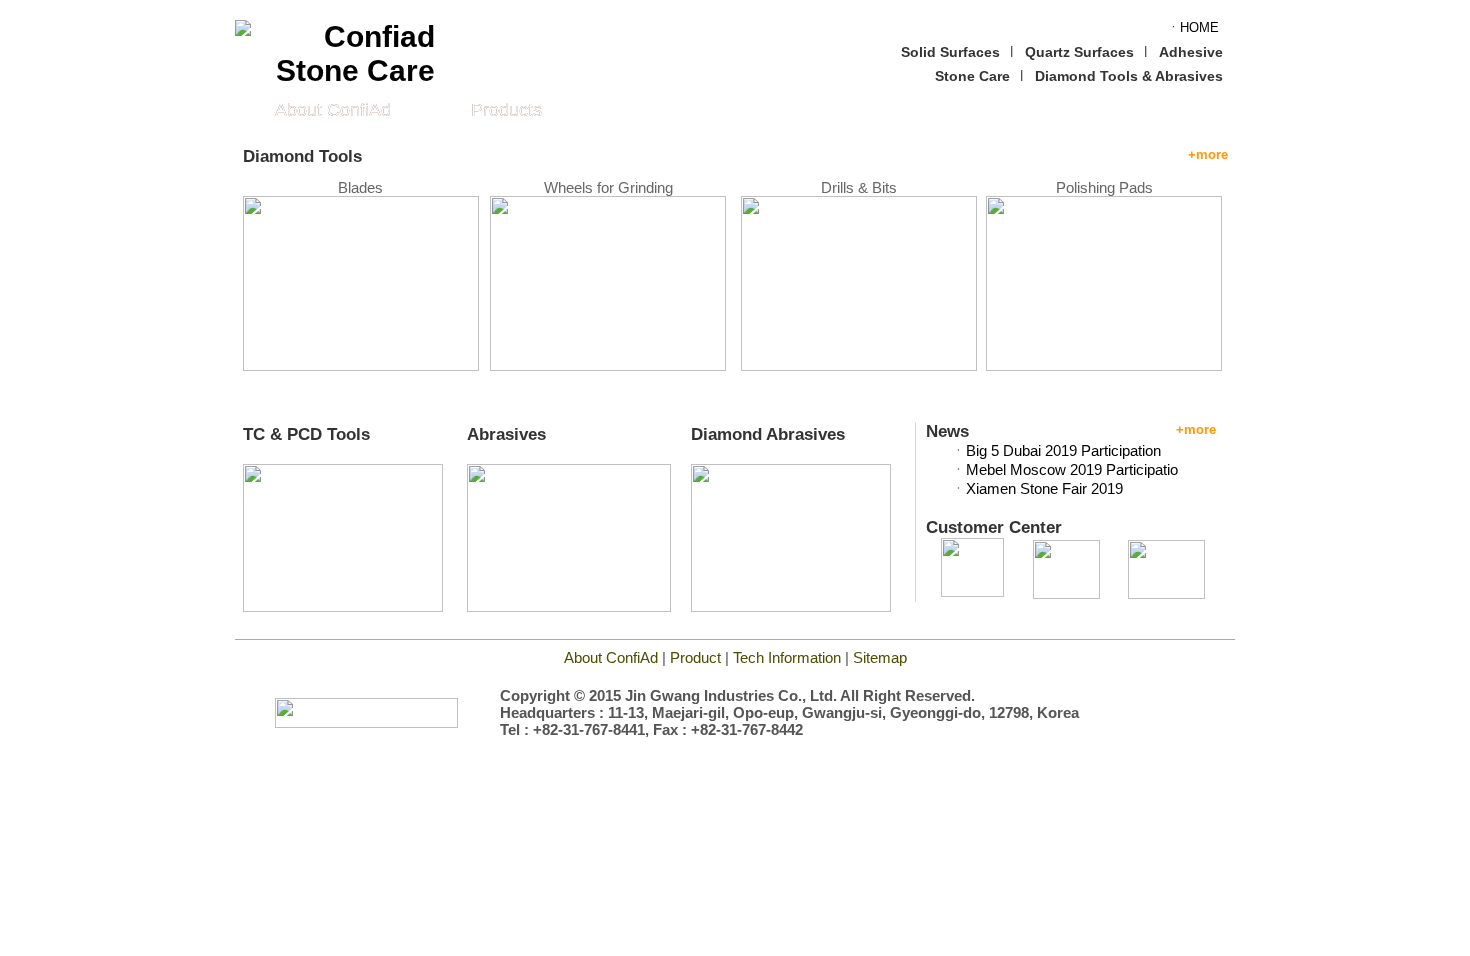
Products (506, 110)
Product (695, 657)
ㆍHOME (1193, 27)
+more (1208, 154)
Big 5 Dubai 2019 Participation (1063, 450)
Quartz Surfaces (1079, 52)
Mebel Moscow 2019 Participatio (1072, 469)
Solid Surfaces (950, 52)
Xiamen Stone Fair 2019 (1044, 488)
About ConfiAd (333, 110)
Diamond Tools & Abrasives (1129, 76)
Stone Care (972, 76)
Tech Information (789, 657)
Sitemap (880, 657)
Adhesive (1191, 52)
